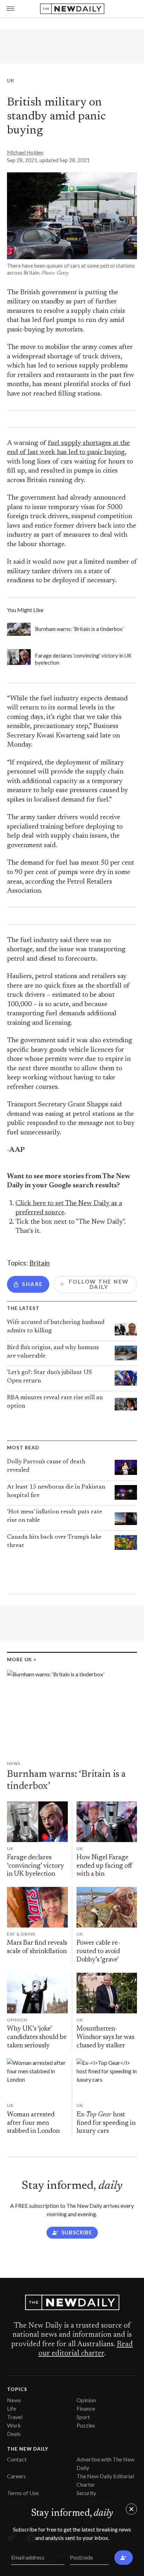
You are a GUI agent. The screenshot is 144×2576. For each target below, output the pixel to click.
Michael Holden (25, 152)
